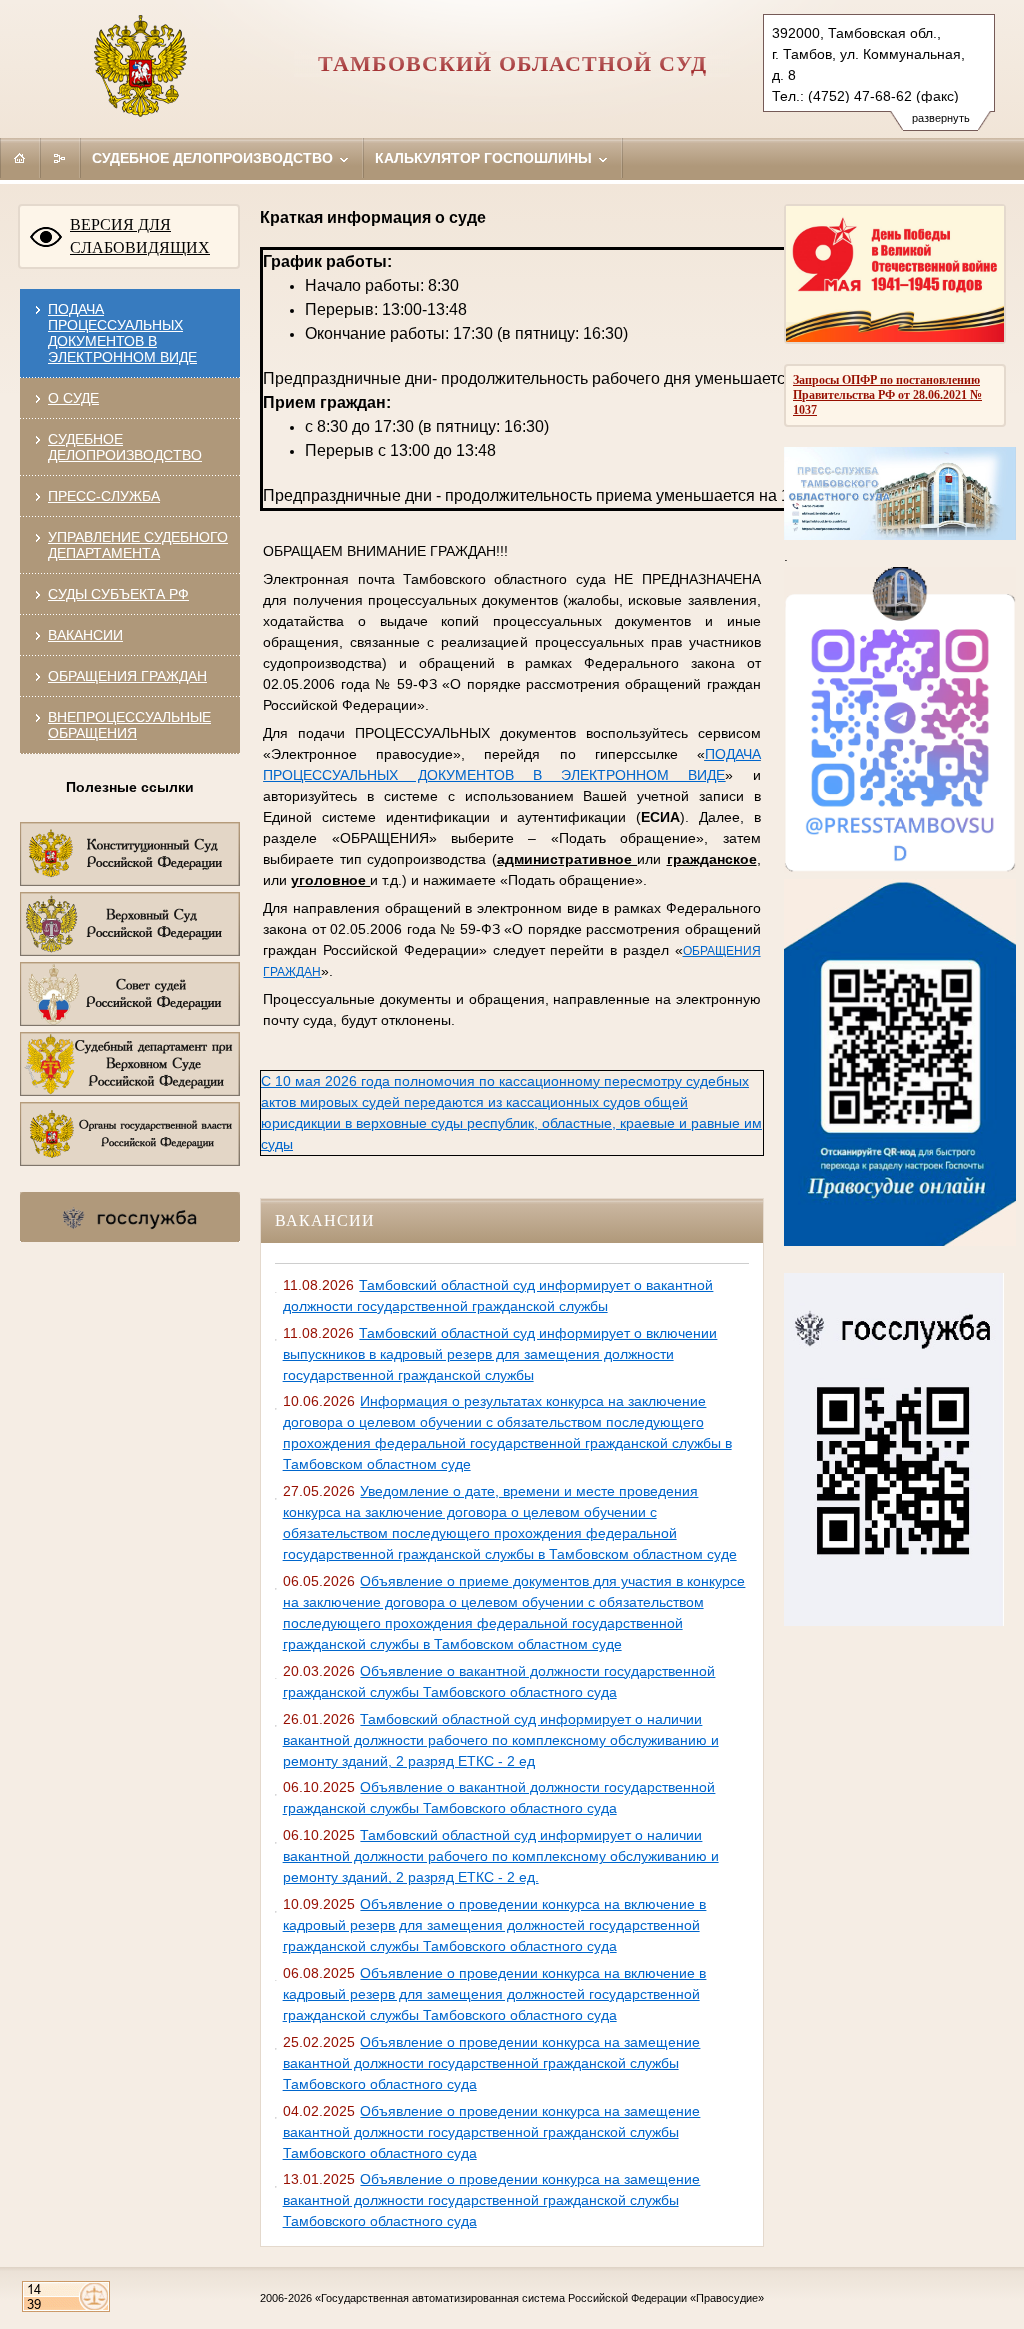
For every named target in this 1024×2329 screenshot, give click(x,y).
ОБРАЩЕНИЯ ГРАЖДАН (127, 676)
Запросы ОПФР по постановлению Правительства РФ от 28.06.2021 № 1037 (887, 395)
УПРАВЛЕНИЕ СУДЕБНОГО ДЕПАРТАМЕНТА (138, 545)
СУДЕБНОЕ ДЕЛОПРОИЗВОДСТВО (125, 447)
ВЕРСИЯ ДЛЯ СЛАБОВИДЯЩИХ (140, 236)
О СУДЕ (73, 398)
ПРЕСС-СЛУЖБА (104, 496)
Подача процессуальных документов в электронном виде (122, 333)
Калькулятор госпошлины (485, 158)
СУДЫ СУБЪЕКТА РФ (118, 594)
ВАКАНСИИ (85, 635)
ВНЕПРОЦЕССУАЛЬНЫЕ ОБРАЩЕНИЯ (129, 725)
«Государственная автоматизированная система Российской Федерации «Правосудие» (539, 2298)
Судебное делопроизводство (214, 158)
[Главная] (20, 158)
